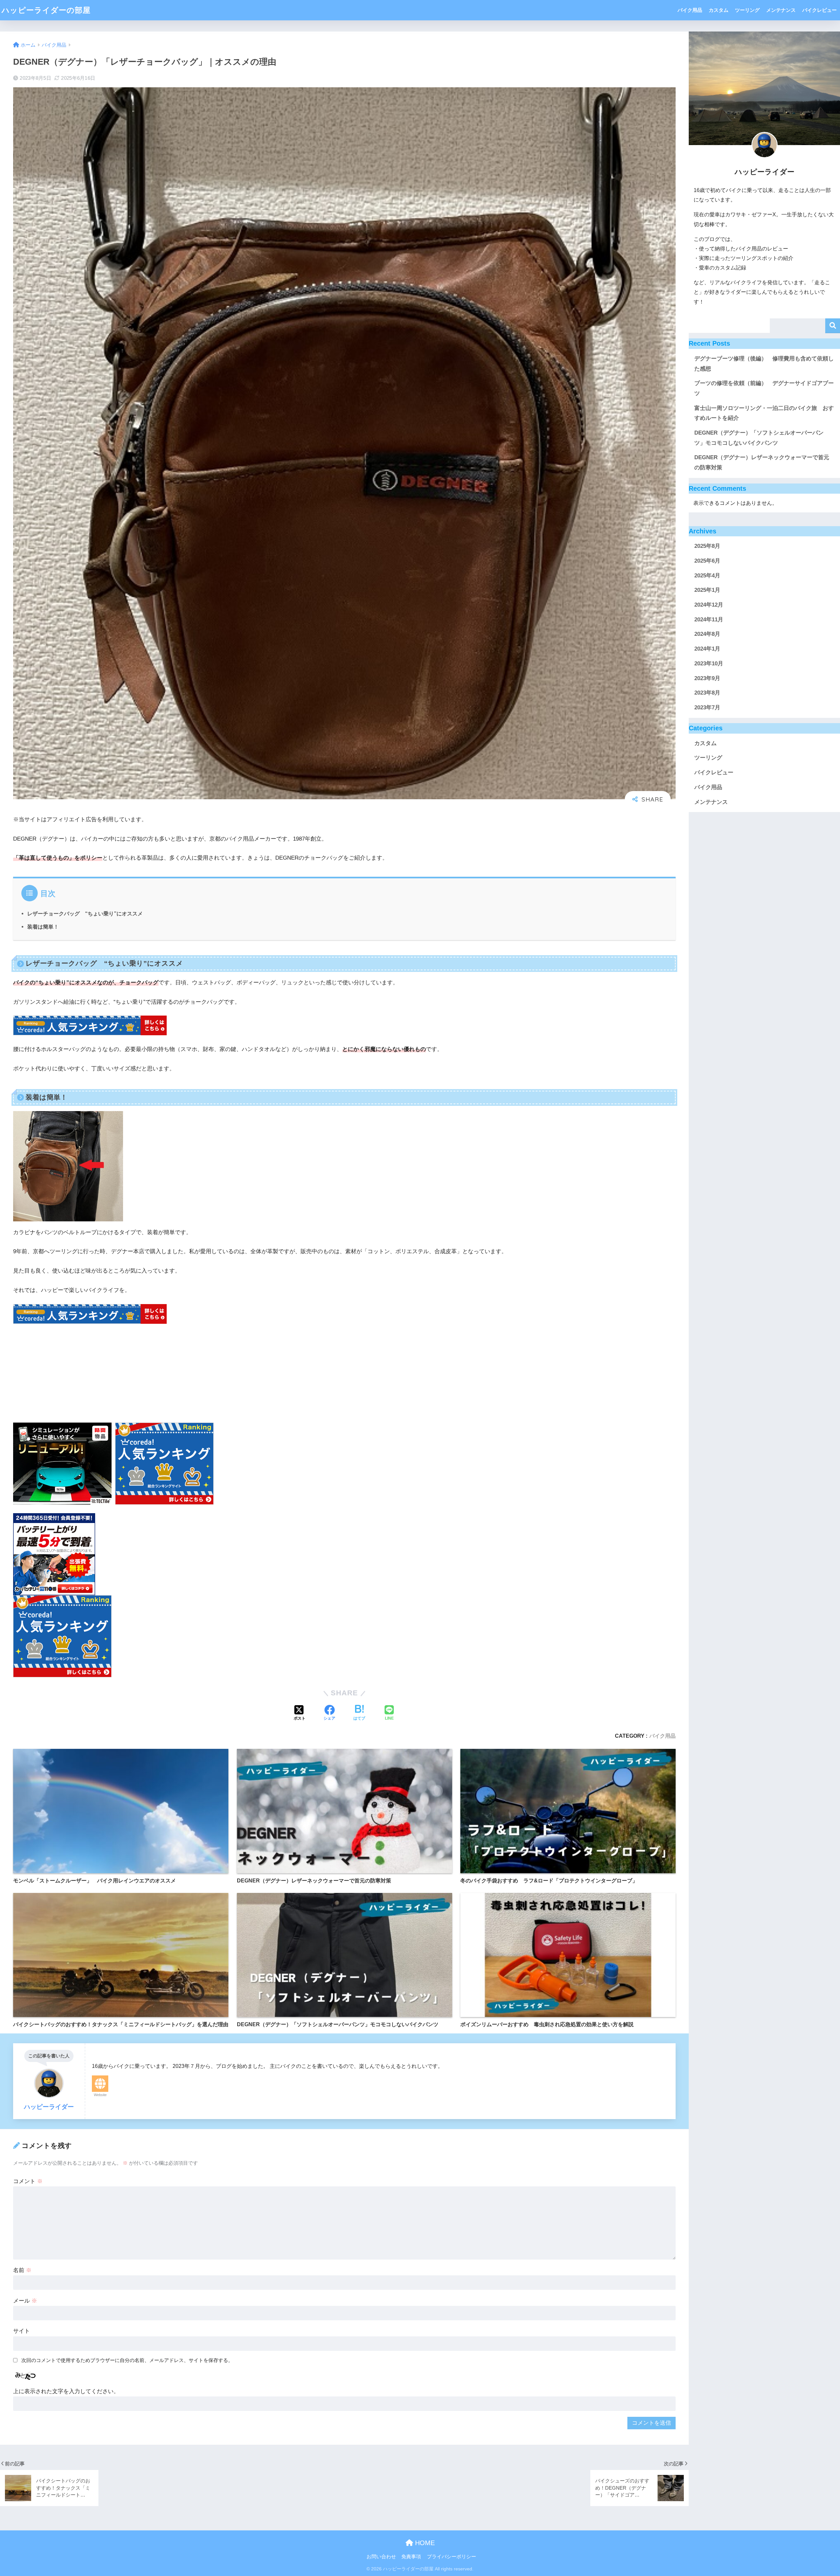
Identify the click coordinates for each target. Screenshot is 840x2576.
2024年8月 (707, 634)
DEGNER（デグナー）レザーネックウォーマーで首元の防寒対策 (762, 462)
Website (100, 2095)
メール (25, 2301)
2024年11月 (709, 620)
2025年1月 (707, 590)
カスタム (719, 10)
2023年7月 (707, 708)
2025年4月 (707, 576)
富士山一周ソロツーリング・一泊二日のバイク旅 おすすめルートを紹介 (764, 413)
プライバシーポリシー (451, 2557)
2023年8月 (707, 693)
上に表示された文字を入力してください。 (66, 2391)
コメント (28, 2181)
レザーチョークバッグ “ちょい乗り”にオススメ (85, 913)
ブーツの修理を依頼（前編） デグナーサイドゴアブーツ (764, 388)
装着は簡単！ (43, 927)
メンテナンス (781, 10)
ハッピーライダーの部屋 (46, 10)
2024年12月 (709, 605)
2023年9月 (707, 678)
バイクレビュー (819, 10)
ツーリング (747, 10)
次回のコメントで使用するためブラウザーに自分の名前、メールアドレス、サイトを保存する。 (127, 2360)
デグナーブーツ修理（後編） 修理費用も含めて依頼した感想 (764, 364)
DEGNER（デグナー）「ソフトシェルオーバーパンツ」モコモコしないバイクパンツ (759, 438)
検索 (833, 326)
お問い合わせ (381, 2557)
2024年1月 (707, 649)
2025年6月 (707, 561)
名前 (22, 2270)
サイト (21, 2331)
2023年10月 (709, 664)
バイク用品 (690, 10)
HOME (424, 2543)
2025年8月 (707, 546)
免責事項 (411, 2557)
